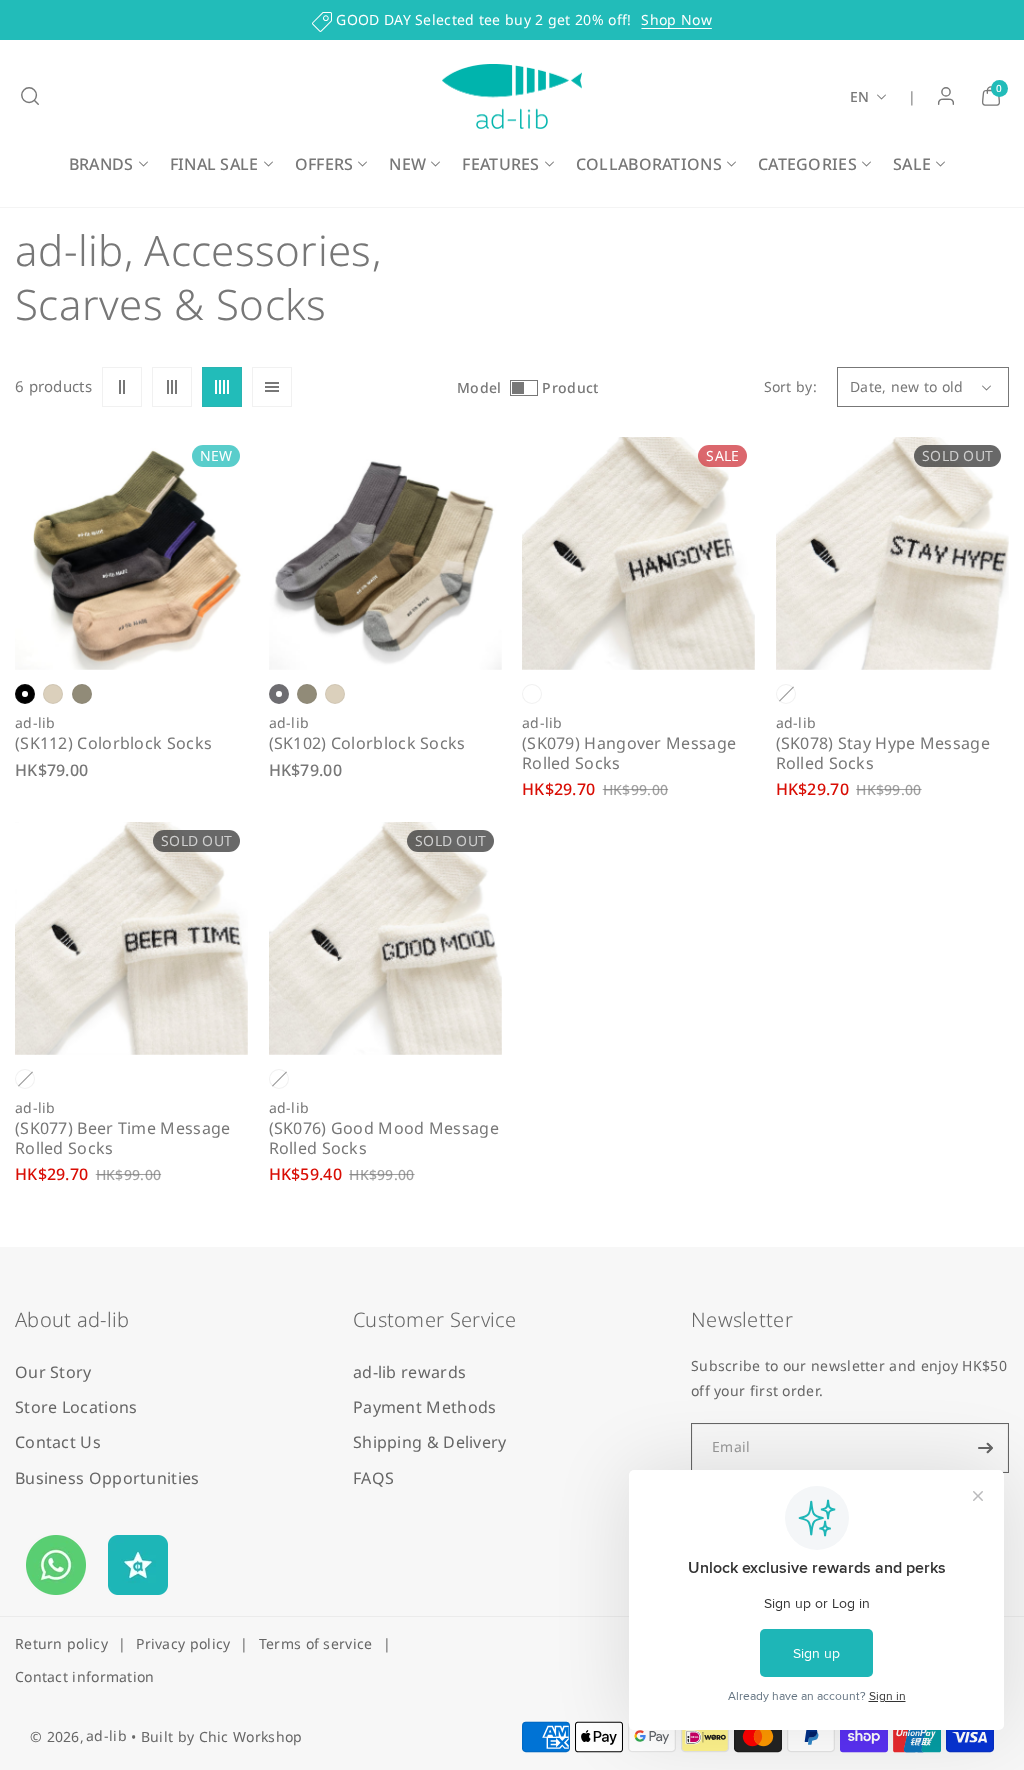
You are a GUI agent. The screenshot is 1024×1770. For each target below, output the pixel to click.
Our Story (53, 1372)
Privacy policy (183, 1643)
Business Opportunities (107, 1478)
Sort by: (790, 386)
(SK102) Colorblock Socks (367, 743)
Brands (101, 164)
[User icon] (946, 96)
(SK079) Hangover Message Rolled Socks (629, 753)
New (407, 164)
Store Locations (76, 1407)
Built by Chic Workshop (222, 1736)
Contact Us (58, 1442)
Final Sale (214, 164)
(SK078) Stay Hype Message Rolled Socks (883, 753)
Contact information (85, 1676)
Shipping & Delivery (430, 1442)
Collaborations (649, 164)
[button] (30, 96)
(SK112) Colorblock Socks (113, 743)
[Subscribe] (986, 1448)
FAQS (373, 1478)
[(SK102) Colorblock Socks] (385, 553)
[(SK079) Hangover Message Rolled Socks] (638, 553)
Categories (807, 164)
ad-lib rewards (409, 1372)
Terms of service (316, 1643)
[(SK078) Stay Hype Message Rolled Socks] (892, 553)
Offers (324, 164)
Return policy (61, 1643)
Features (500, 164)
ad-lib (106, 1735)
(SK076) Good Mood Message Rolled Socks (384, 1138)
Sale (912, 164)
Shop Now (676, 19)
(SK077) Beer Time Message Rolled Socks (123, 1138)
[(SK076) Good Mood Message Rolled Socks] (385, 938)
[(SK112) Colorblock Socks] (131, 553)
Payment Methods (425, 1407)
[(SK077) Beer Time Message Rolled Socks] (131, 938)
